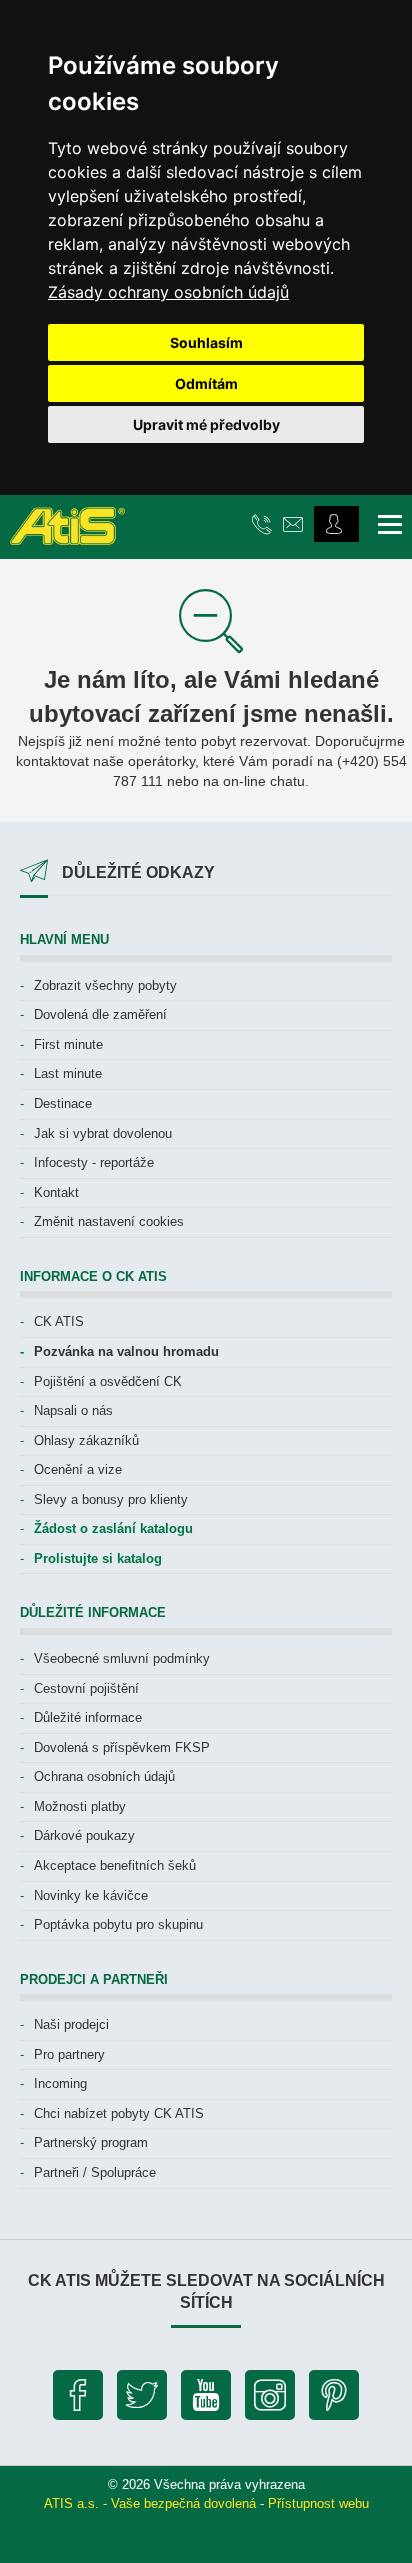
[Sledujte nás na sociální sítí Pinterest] (334, 2400)
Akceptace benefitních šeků (115, 1865)
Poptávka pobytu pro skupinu (118, 1924)
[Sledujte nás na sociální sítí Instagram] (270, 2400)
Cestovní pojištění (86, 1688)
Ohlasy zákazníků (86, 1440)
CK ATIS (59, 1321)
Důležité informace (88, 1717)
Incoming (60, 2083)
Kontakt (56, 1192)
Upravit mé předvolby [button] (206, 424)
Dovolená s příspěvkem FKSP (122, 1747)
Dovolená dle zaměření (100, 1014)
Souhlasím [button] (206, 342)
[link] (168, 292)
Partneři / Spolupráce (95, 2172)
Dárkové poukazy (84, 1835)
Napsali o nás (73, 1410)
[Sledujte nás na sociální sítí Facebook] (78, 2400)
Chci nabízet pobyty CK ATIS (119, 2113)
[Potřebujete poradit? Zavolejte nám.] (264, 523)
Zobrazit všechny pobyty (105, 985)
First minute (68, 1044)
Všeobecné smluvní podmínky (122, 1658)
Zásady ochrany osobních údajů (168, 292)
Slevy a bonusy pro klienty (111, 1499)
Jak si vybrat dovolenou (103, 1133)
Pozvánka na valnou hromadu (126, 1351)
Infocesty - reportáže (94, 1162)
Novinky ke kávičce (91, 1895)
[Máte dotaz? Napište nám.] (295, 523)
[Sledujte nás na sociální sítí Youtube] (206, 2400)
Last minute (68, 1073)
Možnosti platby (80, 1806)
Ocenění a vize (78, 1469)
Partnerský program (91, 2142)
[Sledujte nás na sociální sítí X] (142, 2400)
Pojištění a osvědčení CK (108, 1381)
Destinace (63, 1103)
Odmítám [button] (206, 383)
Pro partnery (69, 2054)
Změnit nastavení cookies (109, 1221)
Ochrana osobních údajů (104, 1776)
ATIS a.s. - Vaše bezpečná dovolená (150, 2503)
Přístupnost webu (318, 2503)
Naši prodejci (71, 2024)
